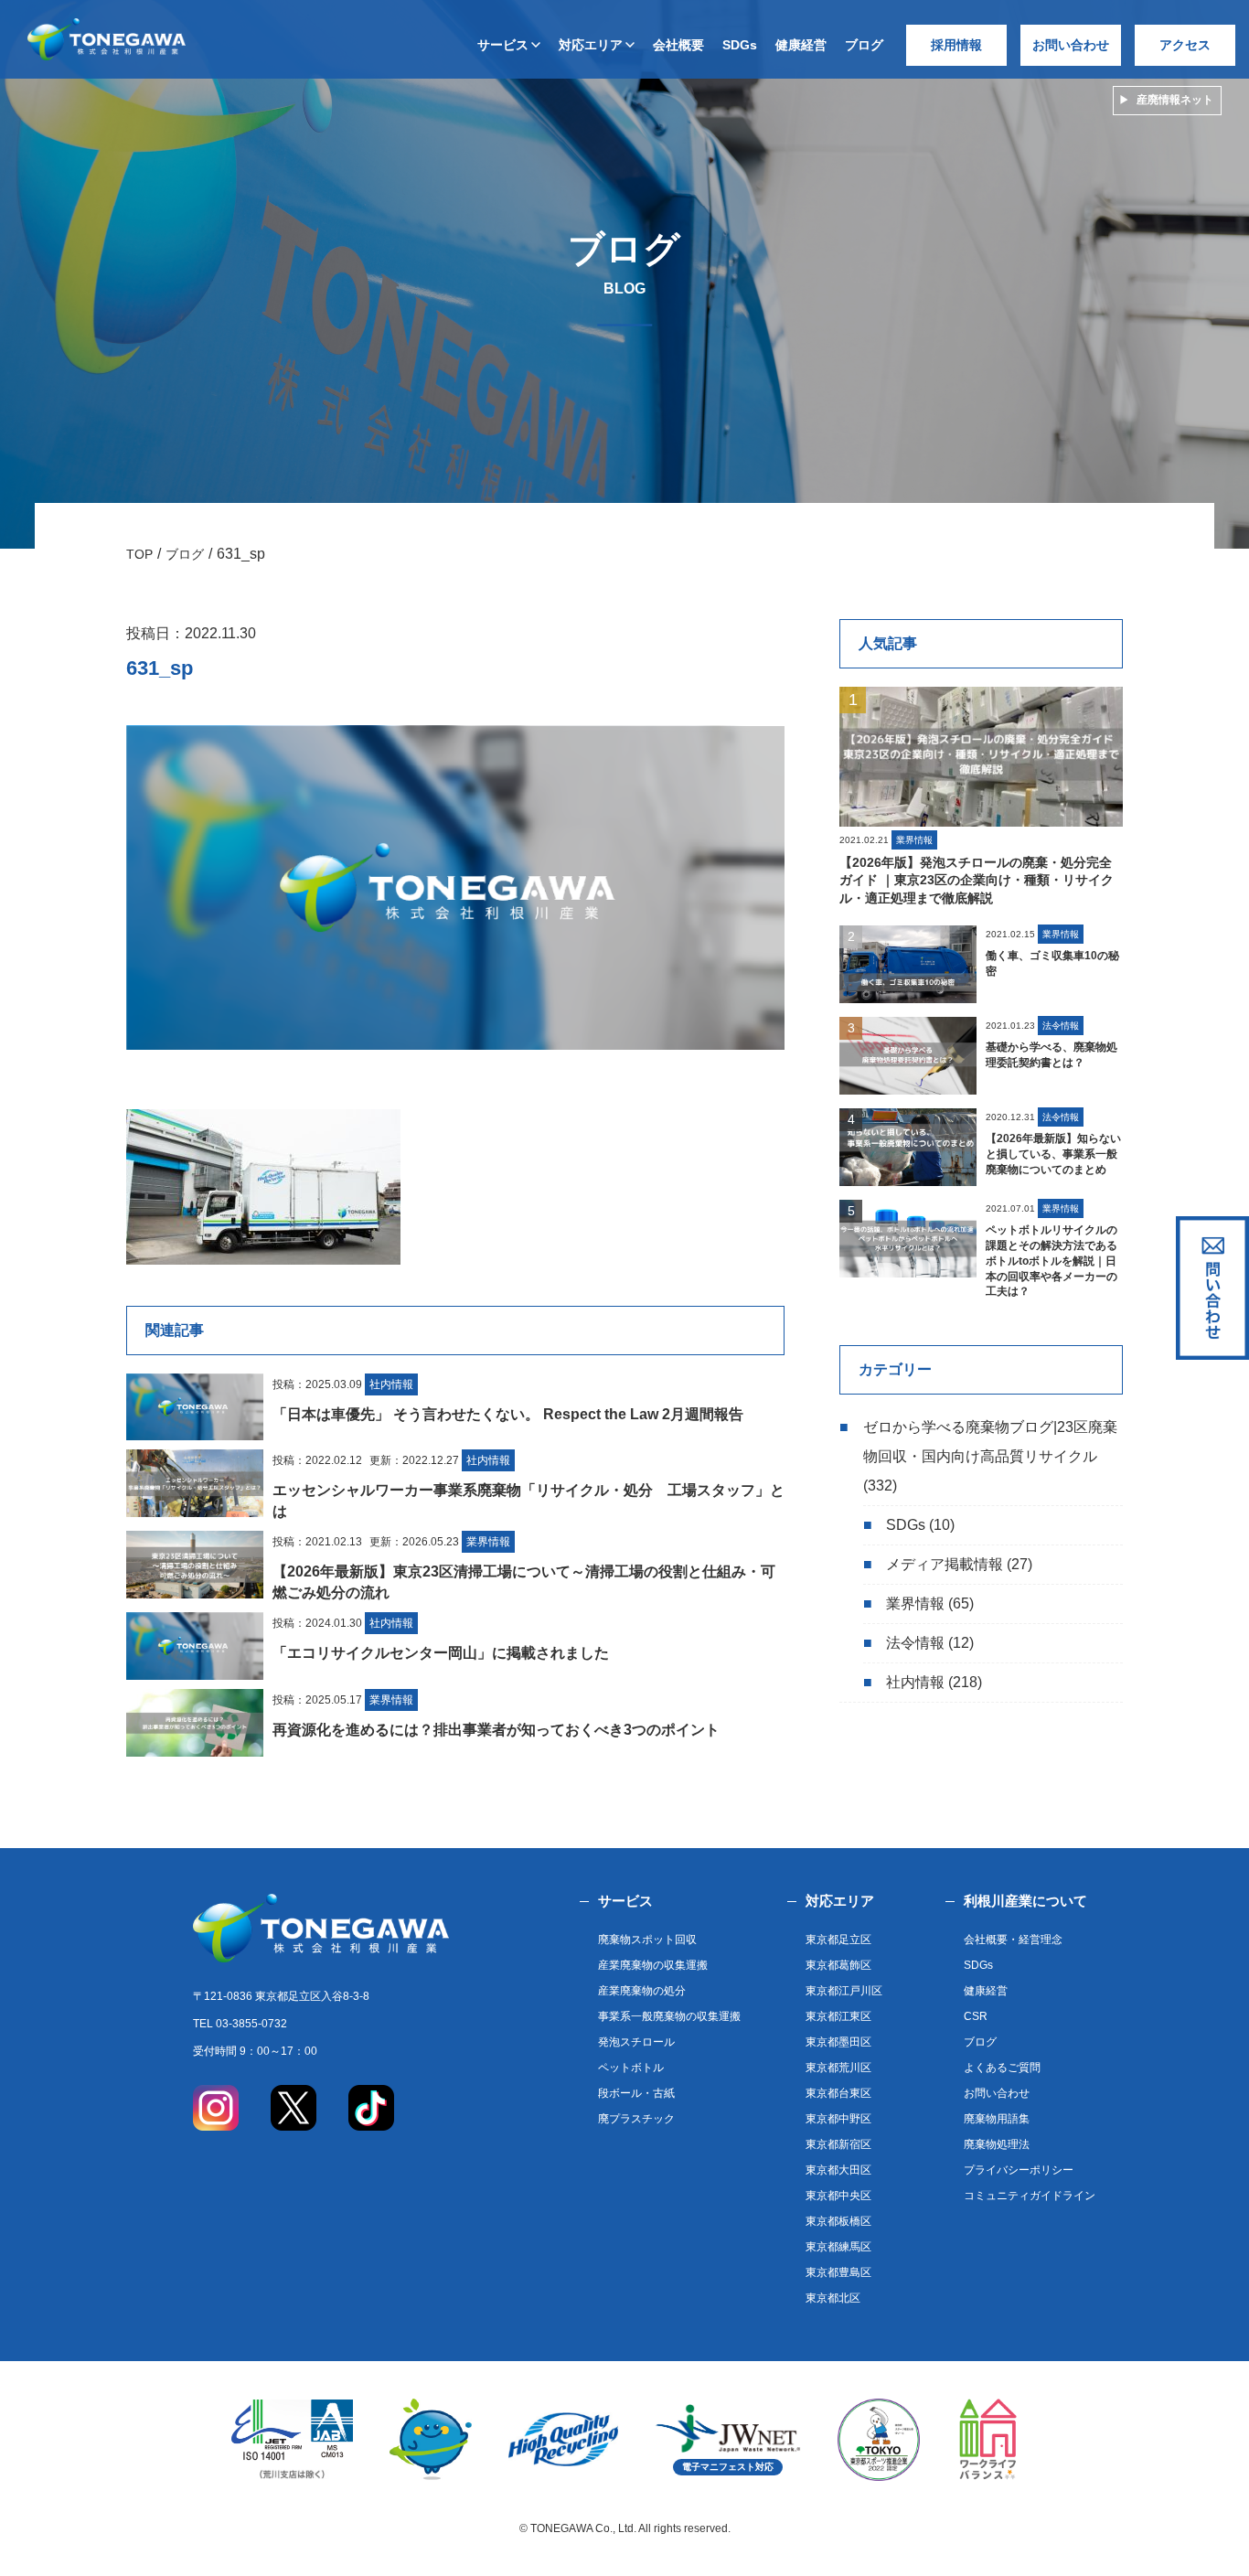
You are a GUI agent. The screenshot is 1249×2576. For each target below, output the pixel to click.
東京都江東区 (838, 2016)
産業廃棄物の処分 (642, 1991)
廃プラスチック (636, 2119)
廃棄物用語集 (997, 2119)
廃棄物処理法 (997, 2144)
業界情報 (915, 1603)
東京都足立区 (838, 1940)
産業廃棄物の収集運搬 (653, 1965)
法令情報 (915, 1643)
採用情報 (956, 45)
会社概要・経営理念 (1013, 1940)
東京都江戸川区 (844, 1991)
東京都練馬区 (838, 2247)
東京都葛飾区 (838, 1965)
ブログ (864, 45)
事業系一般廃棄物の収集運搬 (669, 2016)
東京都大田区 (838, 2170)
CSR (976, 2016)
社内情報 (915, 1682)
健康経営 (801, 45)
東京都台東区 (838, 2093)
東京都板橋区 (838, 2221)
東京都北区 (833, 2298)
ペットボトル (631, 2068)
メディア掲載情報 (945, 1564)
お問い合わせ (1071, 45)
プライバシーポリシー (1019, 2170)
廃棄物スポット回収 (647, 1940)
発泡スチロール (636, 2042)
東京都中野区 (838, 2119)
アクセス (1185, 45)
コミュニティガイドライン (1030, 2196)
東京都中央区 (838, 2196)
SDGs (740, 45)
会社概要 (678, 45)
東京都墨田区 (838, 2042)
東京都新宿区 (838, 2144)
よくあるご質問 (1002, 2068)
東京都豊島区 (838, 2272)
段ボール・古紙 (636, 2093)
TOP (139, 554)
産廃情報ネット (1175, 100)
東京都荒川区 (838, 2068)
